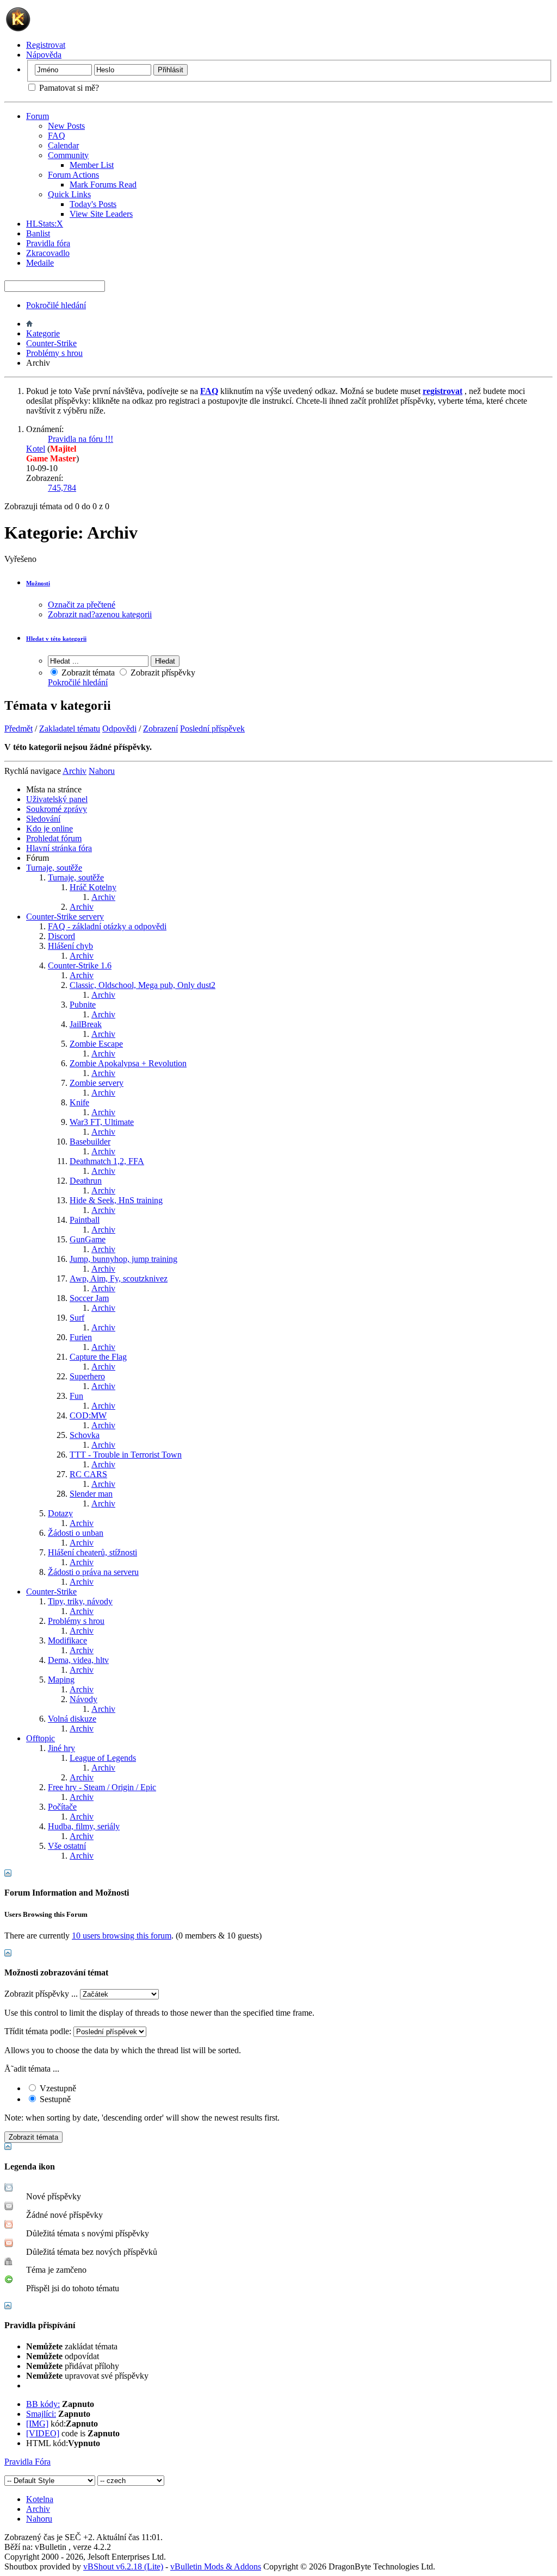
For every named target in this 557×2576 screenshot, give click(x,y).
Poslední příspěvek (212, 729)
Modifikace (67, 1640)
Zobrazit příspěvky (162, 673)
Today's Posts (93, 204)
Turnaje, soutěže (54, 868)
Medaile (40, 263)
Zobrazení (160, 729)
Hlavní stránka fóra (59, 848)
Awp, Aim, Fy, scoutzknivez (119, 1278)
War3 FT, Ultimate (102, 1122)
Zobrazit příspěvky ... (41, 1994)
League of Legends (103, 1758)
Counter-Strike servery (65, 917)
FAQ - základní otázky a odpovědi (107, 926)
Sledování (43, 819)
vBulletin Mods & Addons (216, 2566)
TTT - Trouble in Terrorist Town (126, 1455)
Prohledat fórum (54, 838)
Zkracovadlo (48, 253)
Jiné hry (61, 1748)
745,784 (62, 488)
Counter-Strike (51, 343)
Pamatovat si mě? (68, 88)
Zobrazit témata (87, 673)
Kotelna (40, 2499)
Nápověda (44, 55)
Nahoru (102, 771)
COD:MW (88, 1415)
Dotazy (60, 1513)
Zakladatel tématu (70, 729)
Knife (79, 1102)
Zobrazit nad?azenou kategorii (100, 614)
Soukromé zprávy (57, 809)
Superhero (87, 1376)
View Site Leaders (101, 214)
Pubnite (83, 1005)
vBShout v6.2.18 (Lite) (123, 2566)
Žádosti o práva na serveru (93, 1572)
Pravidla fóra (48, 243)
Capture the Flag (98, 1357)
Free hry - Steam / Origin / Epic (102, 1787)
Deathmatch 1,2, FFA (107, 1161)
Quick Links (69, 194)
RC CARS (88, 1474)
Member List (92, 165)
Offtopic (41, 1738)
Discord (61, 936)
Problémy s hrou (54, 353)
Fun (76, 1396)
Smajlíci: (41, 2414)
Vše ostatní (67, 1846)
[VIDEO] (43, 2433)
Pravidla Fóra (27, 2462)
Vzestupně (57, 2088)
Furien (81, 1337)
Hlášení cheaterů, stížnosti (92, 1552)
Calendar (63, 145)
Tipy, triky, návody (80, 1601)
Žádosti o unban (76, 1533)
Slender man (91, 1494)
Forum (38, 116)
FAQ (57, 136)
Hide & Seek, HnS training (116, 1200)
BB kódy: (43, 2404)
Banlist (38, 233)
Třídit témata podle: (38, 2031)
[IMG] (37, 2424)
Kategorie (43, 333)
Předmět (18, 729)
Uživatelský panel (57, 799)
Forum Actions (73, 175)
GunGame (88, 1239)
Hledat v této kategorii (56, 639)
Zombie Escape (96, 1044)
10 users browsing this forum (122, 1936)
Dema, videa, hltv (78, 1660)
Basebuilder (90, 1142)
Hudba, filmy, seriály (84, 1826)
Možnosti (38, 583)
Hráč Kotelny (93, 887)
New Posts (66, 126)
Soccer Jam (89, 1298)
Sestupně (54, 2099)
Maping (61, 1680)
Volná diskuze (72, 1719)
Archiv (103, 897)
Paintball (85, 1220)
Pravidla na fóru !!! (81, 439)
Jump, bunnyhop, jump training (123, 1259)
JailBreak (86, 1024)
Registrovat (46, 45)
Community (68, 155)
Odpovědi (119, 729)
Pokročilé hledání (56, 305)
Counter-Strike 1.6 (80, 965)
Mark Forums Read (103, 185)
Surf (77, 1318)
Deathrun (86, 1181)
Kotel (36, 449)
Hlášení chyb (70, 946)
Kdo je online (49, 829)
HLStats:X (45, 224)
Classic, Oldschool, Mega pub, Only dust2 (143, 985)
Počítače (62, 1807)
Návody (83, 1699)
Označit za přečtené (82, 605)
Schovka (85, 1435)
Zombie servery (97, 1083)
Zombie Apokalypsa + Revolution (128, 1063)
